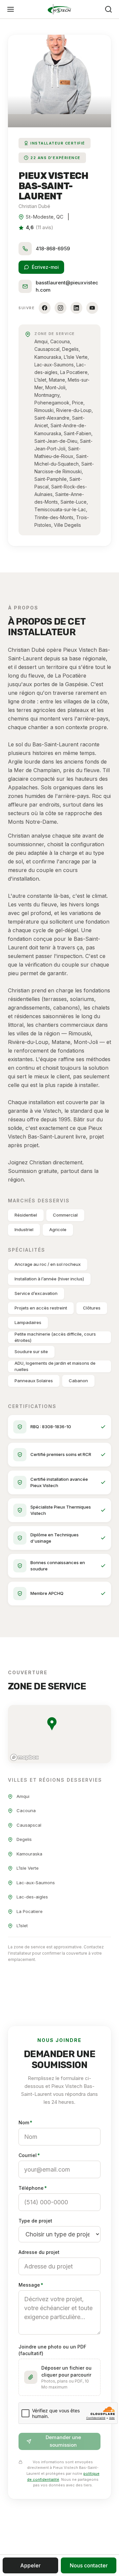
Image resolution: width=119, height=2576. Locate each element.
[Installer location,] (52, 1724)
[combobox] (59, 2266)
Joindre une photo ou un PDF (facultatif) (52, 2350)
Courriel (29, 2155)
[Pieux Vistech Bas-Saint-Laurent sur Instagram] (60, 308)
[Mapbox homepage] (24, 1757)
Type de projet (35, 2221)
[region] (59, 1734)
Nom (25, 2122)
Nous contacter (89, 2565)
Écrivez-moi (45, 267)
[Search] (108, 9)
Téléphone (33, 2188)
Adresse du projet (39, 2252)
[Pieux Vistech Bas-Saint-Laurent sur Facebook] (45, 308)
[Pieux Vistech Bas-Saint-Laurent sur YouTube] (92, 308)
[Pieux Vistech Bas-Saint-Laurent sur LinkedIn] (76, 308)
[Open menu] (11, 9)
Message (31, 2285)
